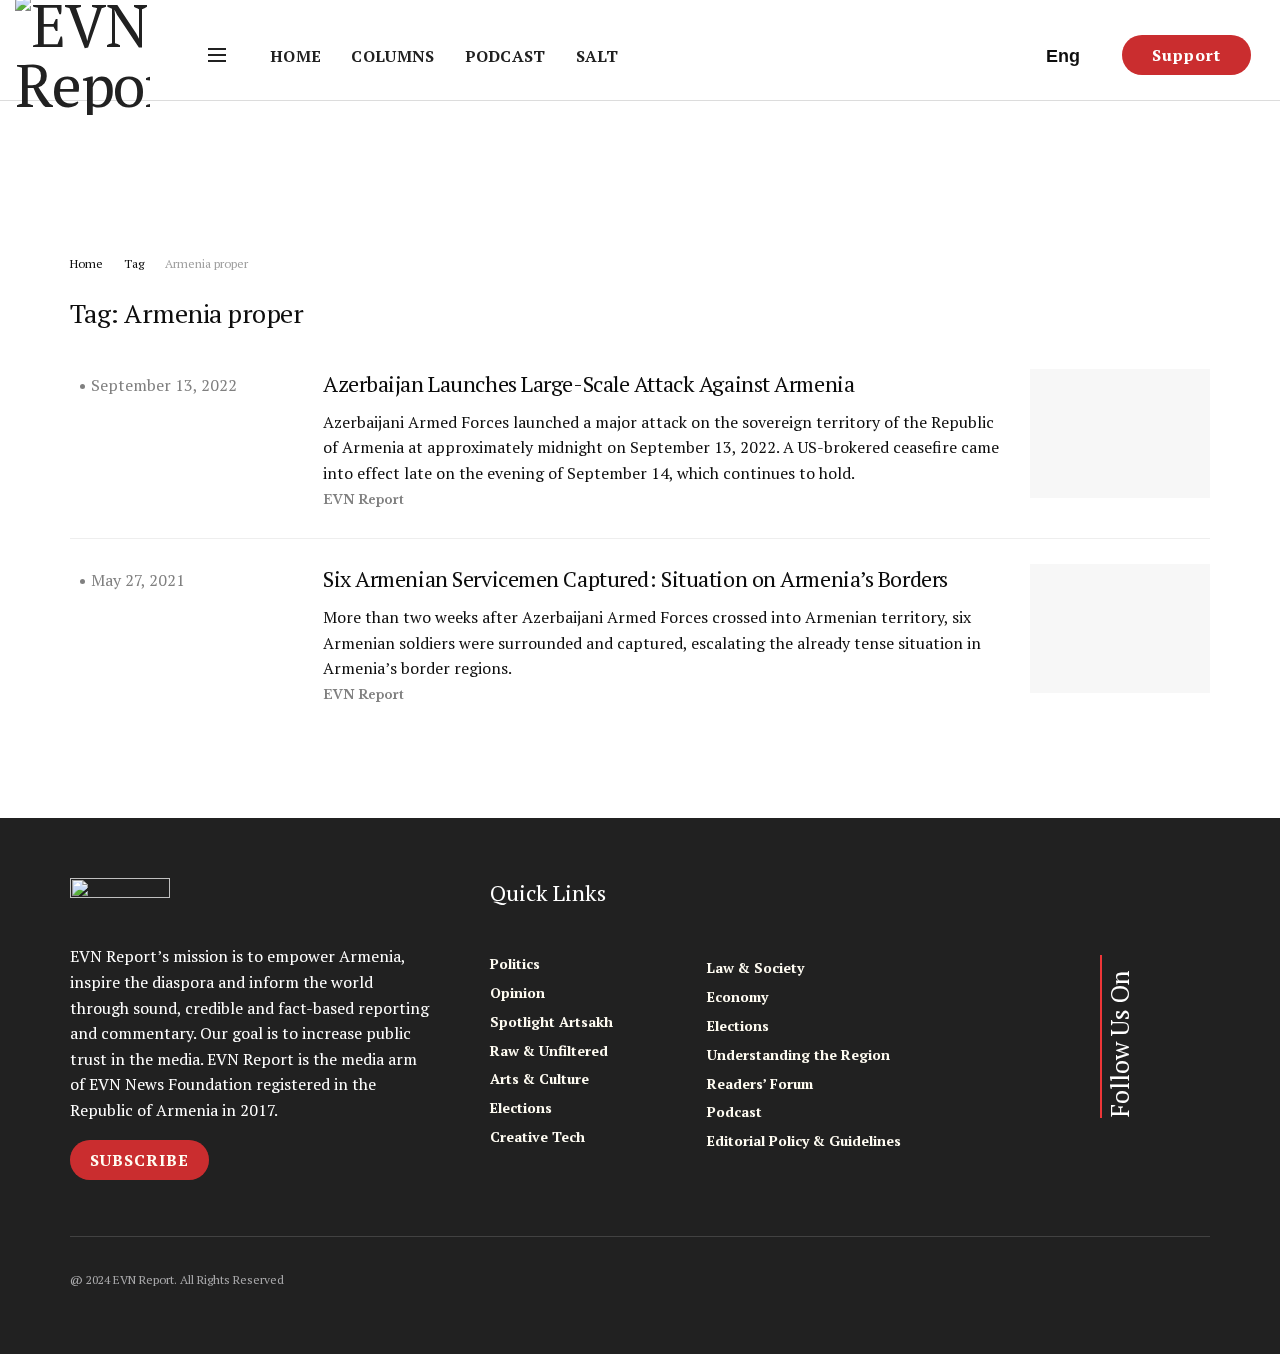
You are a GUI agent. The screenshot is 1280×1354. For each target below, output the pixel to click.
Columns (392, 56)
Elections (521, 1107)
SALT (597, 56)
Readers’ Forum (760, 1083)
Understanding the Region (798, 1054)
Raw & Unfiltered (549, 1050)
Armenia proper (206, 263)
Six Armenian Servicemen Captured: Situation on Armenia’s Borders (635, 578)
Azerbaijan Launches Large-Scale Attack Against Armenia (588, 383)
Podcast (505, 56)
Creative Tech (537, 1136)
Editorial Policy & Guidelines (804, 1140)
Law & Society (755, 967)
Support (1186, 55)
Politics (515, 963)
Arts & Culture (539, 1078)
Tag (134, 263)
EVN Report (363, 499)
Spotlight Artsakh (551, 1021)
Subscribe (139, 1160)
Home (295, 56)
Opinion (517, 992)
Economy (737, 996)
